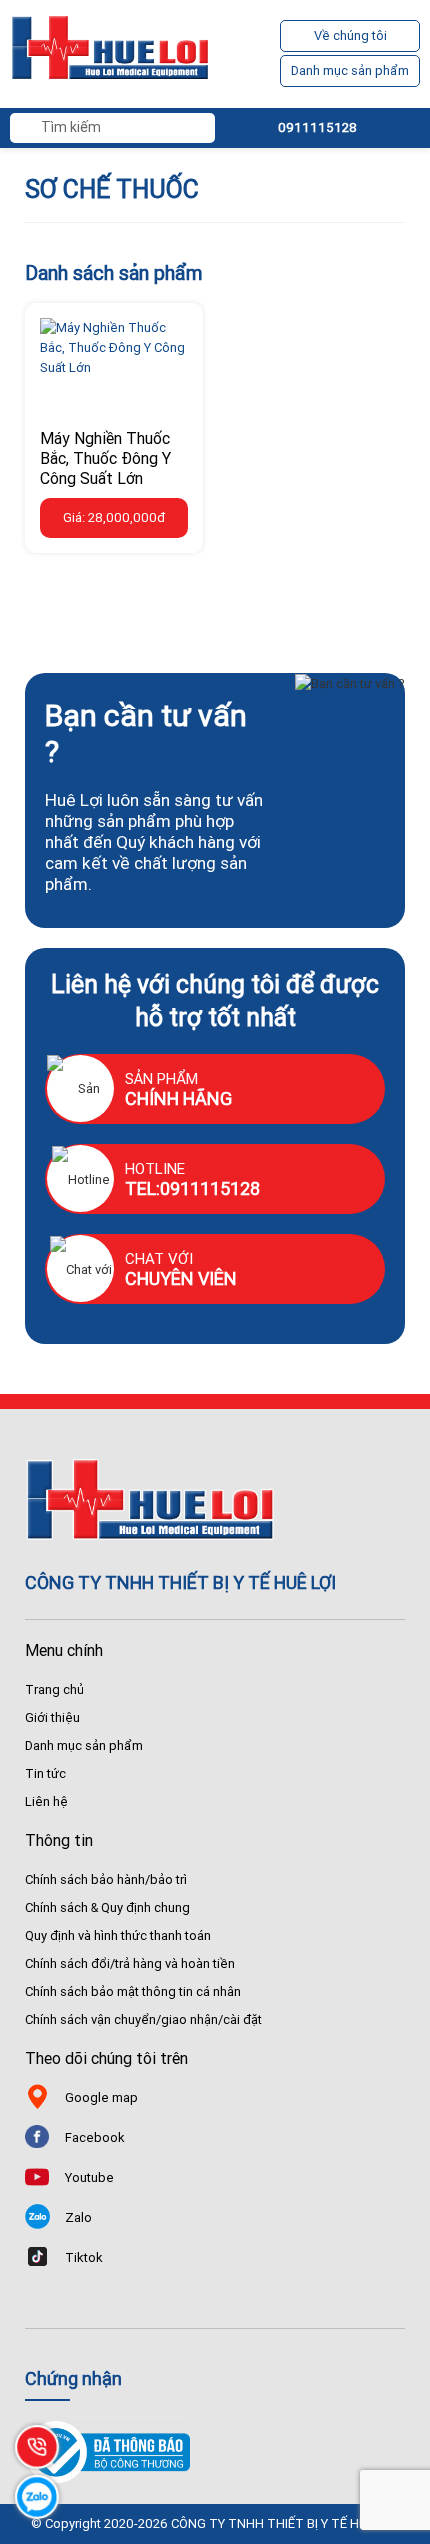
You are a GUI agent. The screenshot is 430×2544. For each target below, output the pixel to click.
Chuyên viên (181, 1278)
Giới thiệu (52, 1717)
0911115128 (317, 127)
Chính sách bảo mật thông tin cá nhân (133, 1991)
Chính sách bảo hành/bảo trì (106, 1879)
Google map (101, 2097)
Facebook (95, 2137)
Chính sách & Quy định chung (107, 1907)
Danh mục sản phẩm (350, 70)
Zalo (78, 2217)
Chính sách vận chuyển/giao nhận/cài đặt (143, 2019)
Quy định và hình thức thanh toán (118, 1935)
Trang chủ (54, 1689)
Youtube (89, 2177)
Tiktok (84, 2257)
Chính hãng (178, 1098)
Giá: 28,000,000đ (114, 517)
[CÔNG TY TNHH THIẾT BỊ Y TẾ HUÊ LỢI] (110, 54)
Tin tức (45, 1773)
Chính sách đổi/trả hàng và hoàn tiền (130, 1963)
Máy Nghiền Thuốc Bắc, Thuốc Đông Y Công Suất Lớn (105, 458)
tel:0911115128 (192, 1188)
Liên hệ (46, 1801)
